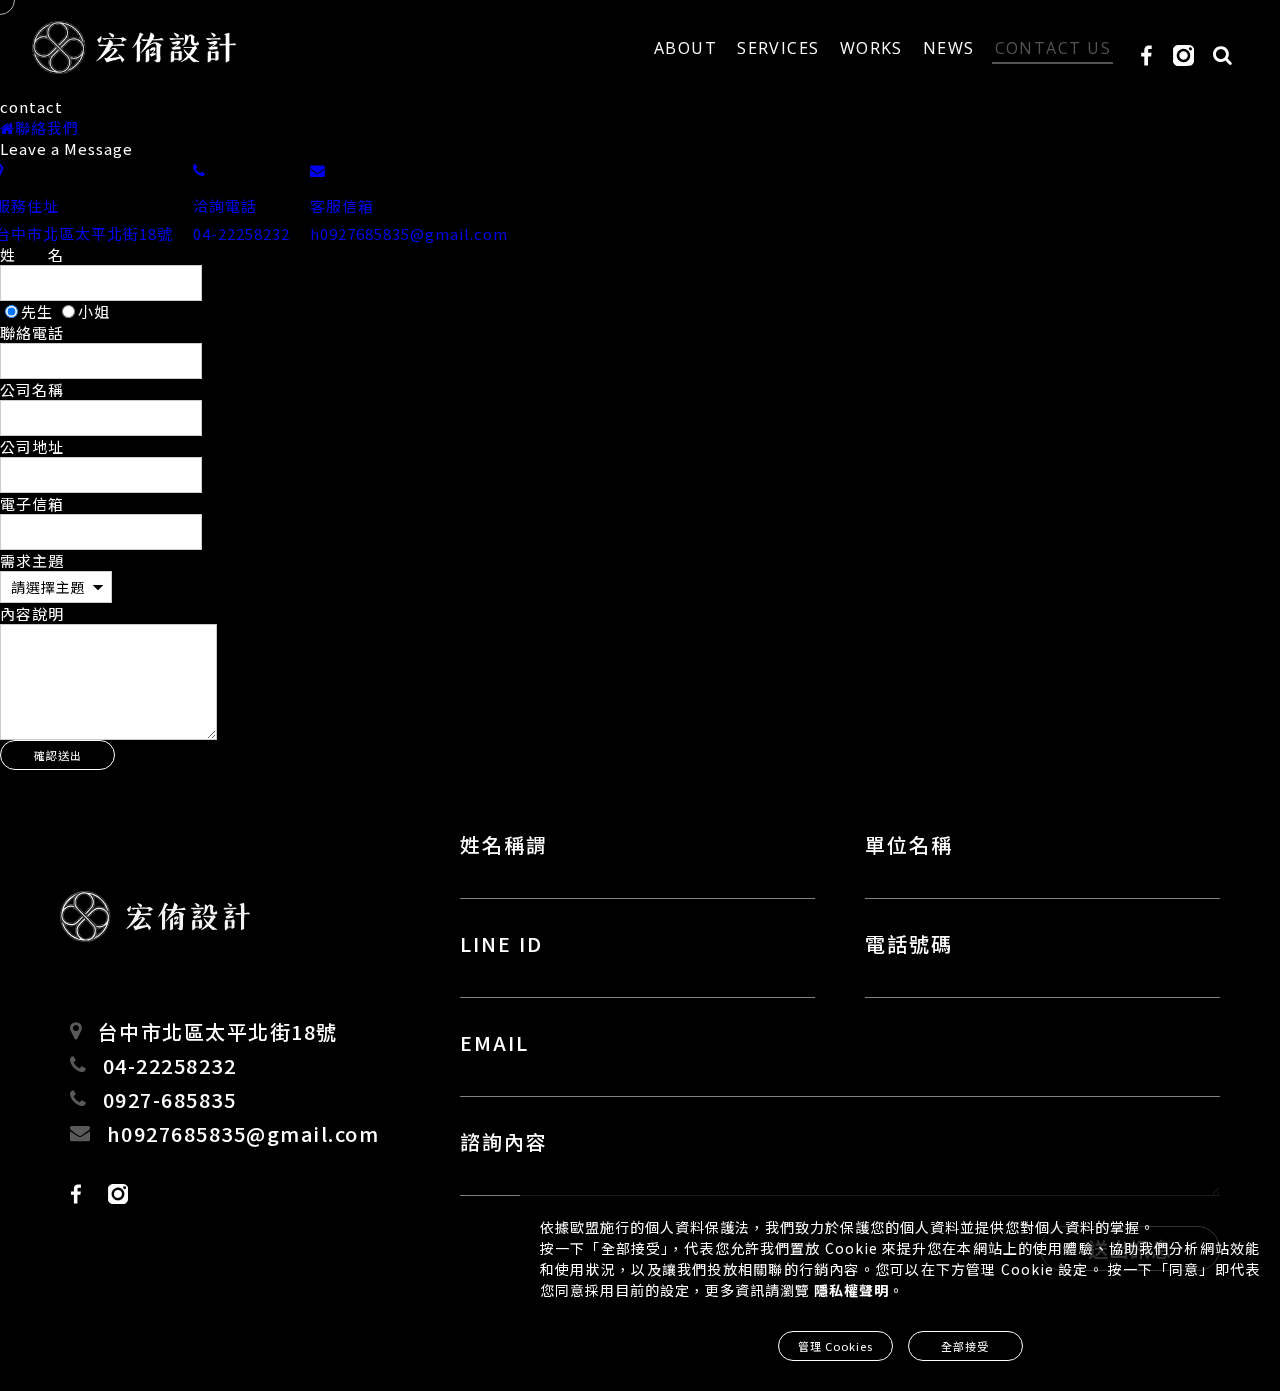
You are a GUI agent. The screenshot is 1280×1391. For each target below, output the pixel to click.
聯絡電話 (32, 332)
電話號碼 (909, 943)
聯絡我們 (47, 127)
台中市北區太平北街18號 (218, 1031)
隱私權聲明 (851, 1290)
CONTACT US (1053, 48)
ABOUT (685, 48)
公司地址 (32, 446)
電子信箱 (32, 503)
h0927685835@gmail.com (243, 1133)
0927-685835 (169, 1099)
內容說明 (32, 613)
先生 (39, 311)
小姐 (94, 311)
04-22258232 (169, 1065)
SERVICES (778, 48)
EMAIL (494, 1042)
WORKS (871, 48)
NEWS (949, 48)
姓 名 (32, 254)
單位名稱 (909, 844)
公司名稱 (32, 389)
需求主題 (32, 560)
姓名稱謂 (504, 844)
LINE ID (501, 943)
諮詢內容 (504, 1141)
